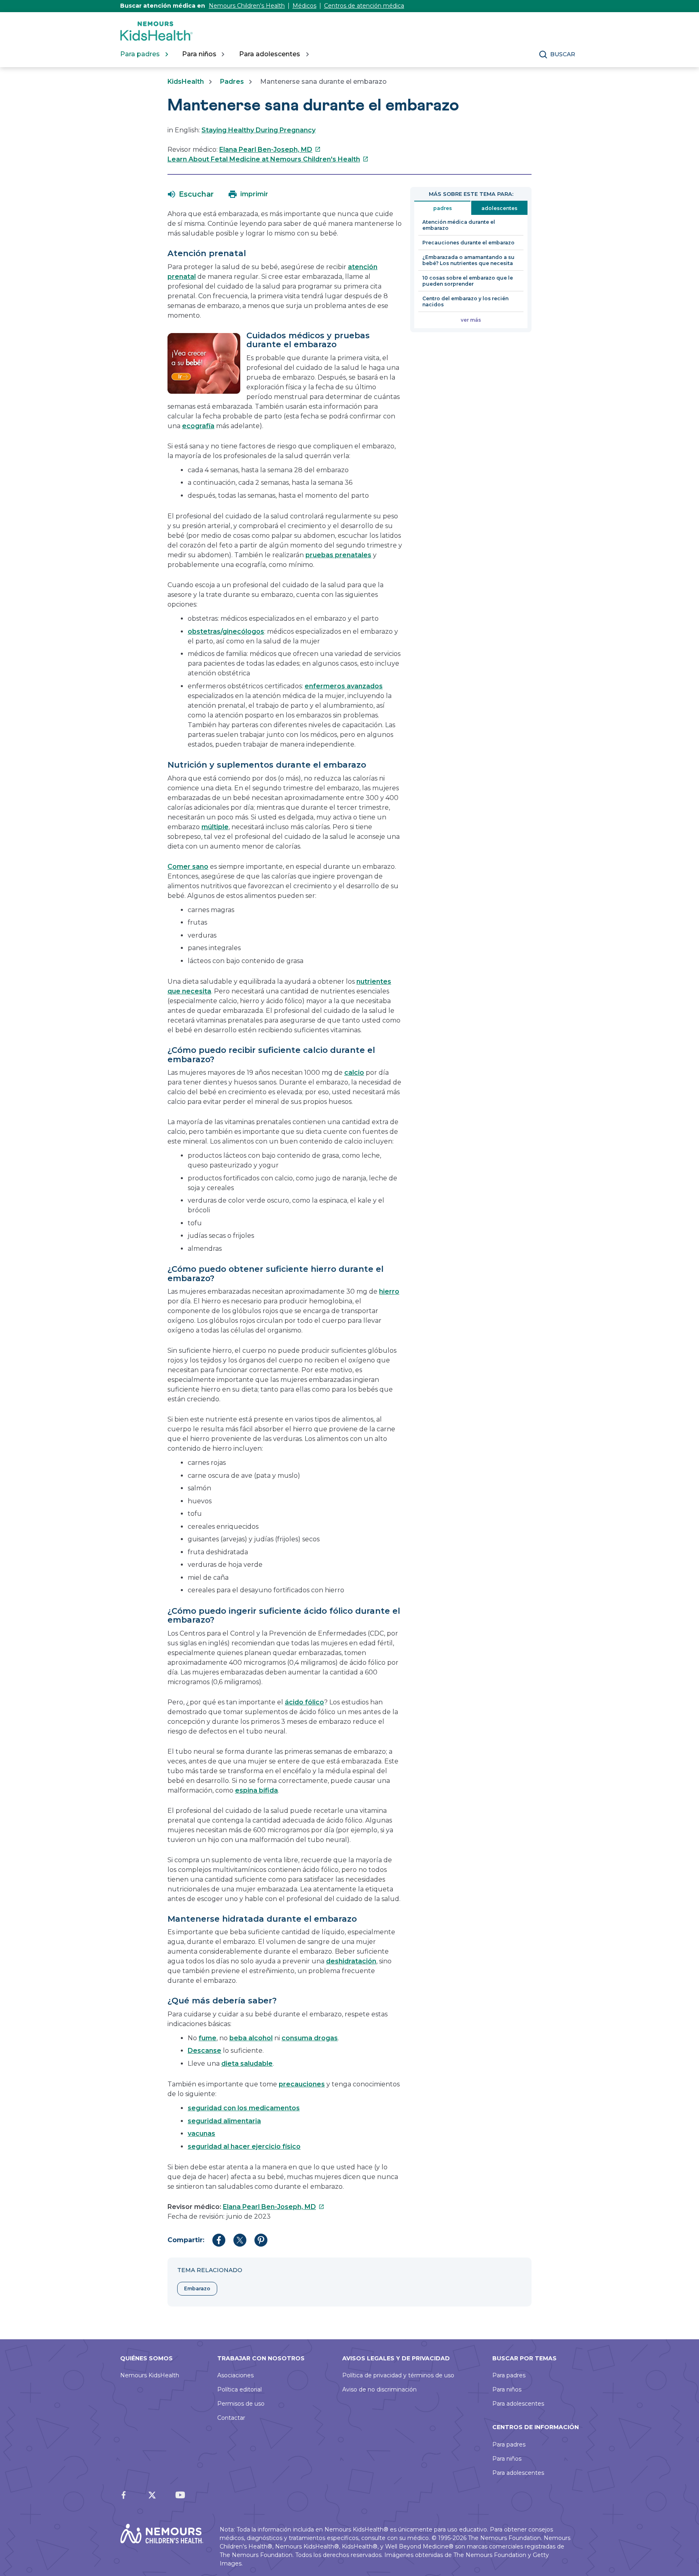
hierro (389, 1291)
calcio (354, 1073)
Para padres (509, 2375)
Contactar (231, 2418)
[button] (191, 194)
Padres (232, 82)
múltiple (215, 827)
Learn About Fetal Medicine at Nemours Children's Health (268, 159)
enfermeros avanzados (344, 686)
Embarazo (197, 2288)
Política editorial (239, 2389)
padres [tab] (443, 208)
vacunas (201, 2134)
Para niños (507, 2389)
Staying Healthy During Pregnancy (258, 130)
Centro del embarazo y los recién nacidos (465, 301)
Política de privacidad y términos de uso (398, 2375)
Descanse (204, 2051)
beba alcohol (251, 2038)
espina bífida (256, 1790)
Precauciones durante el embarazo (468, 243)
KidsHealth (186, 82)
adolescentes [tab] (499, 208)
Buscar (563, 54)
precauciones (302, 2084)
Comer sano (188, 867)
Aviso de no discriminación (379, 2389)
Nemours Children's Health (247, 6)
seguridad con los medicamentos (244, 2108)
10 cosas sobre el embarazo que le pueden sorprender (468, 281)
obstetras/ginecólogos (226, 631)
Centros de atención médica (364, 6)
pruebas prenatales (338, 555)
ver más (471, 320)
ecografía (198, 426)
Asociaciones (235, 2375)
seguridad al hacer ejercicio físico (244, 2146)
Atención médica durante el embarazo (459, 225)
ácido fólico (304, 1702)
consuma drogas (310, 2038)
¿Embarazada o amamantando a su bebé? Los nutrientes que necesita (468, 260)
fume (208, 2038)
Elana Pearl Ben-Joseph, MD (270, 150)
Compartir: (186, 2240)
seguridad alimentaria (224, 2121)
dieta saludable (247, 2064)
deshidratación (351, 1961)
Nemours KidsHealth (150, 2375)
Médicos (304, 6)
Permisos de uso (241, 2404)
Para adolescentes (518, 2404)
